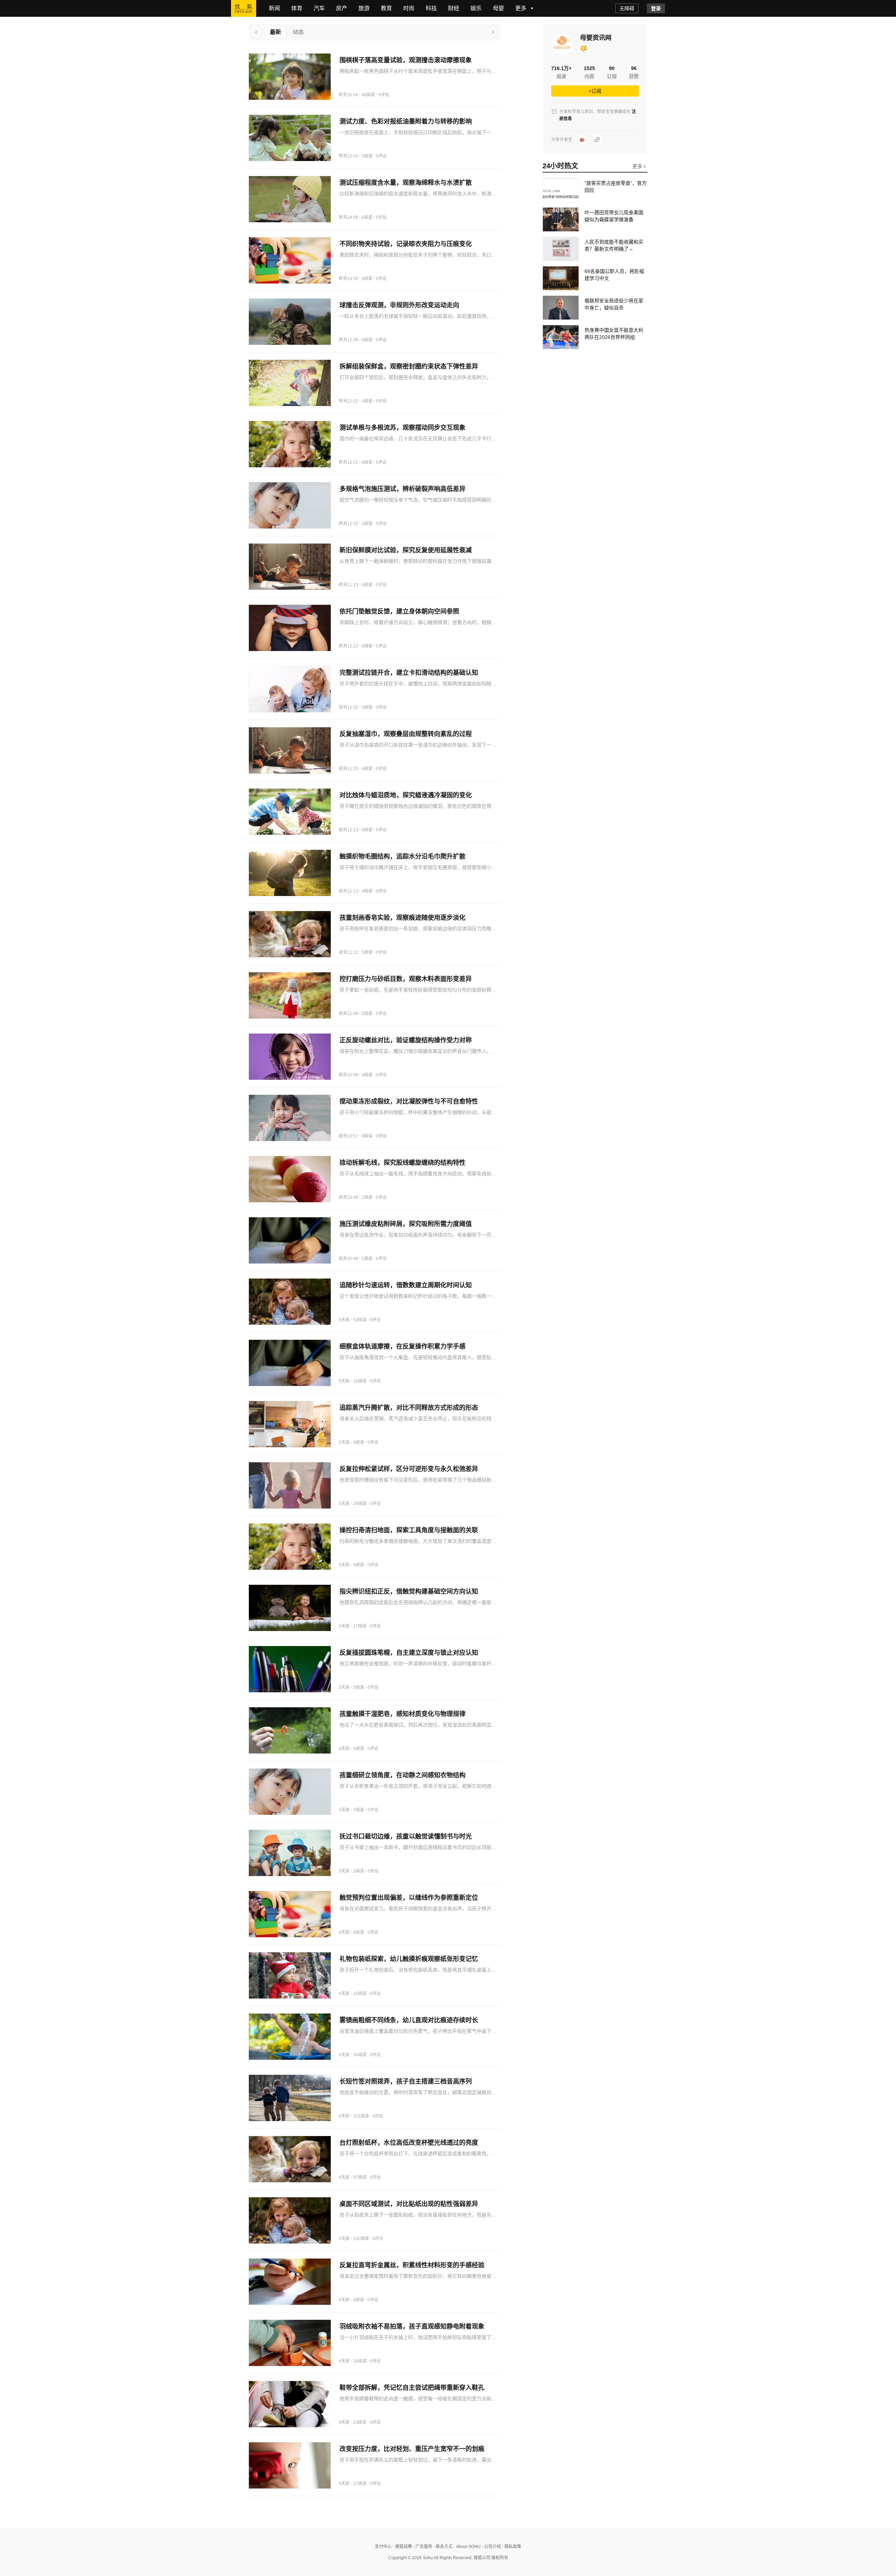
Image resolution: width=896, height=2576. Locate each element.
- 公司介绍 (491, 2547)
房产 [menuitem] (342, 8)
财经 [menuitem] (454, 8)
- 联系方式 (442, 2547)
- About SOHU (467, 2547)
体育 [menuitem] (297, 8)
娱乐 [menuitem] (476, 8)
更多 (638, 166)
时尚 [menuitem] (409, 8)
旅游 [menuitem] (364, 8)
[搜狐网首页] (244, 8)
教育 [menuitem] (386, 8)
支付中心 (383, 2547)
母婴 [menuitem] (498, 8)
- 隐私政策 (511, 2547)
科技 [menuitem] (431, 8)
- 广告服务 (422, 2547)
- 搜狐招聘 (402, 2547)
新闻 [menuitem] (274, 8)
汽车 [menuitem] (319, 8)
